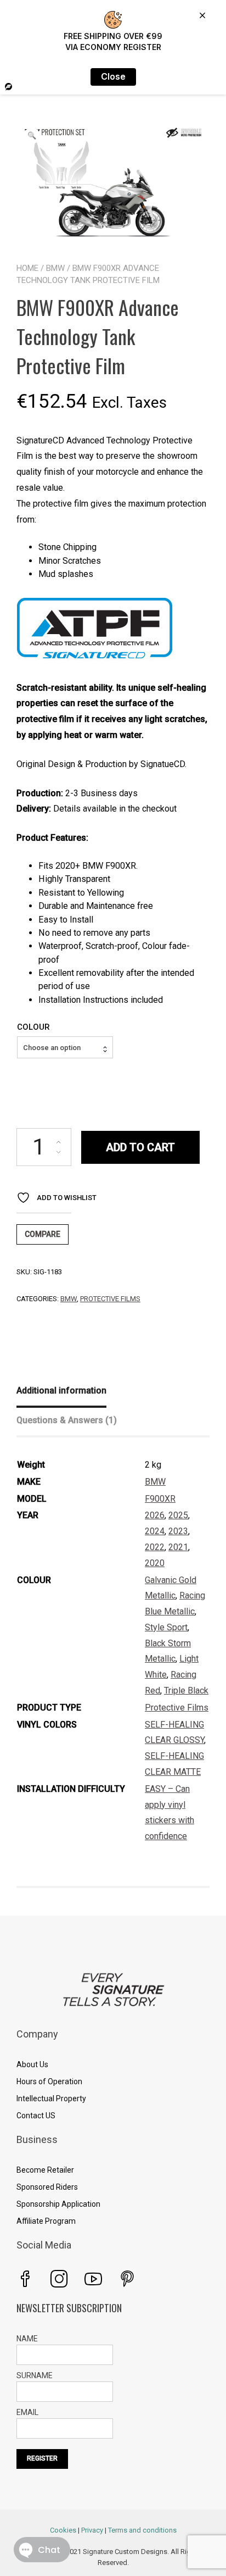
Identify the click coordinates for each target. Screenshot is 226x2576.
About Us (32, 2064)
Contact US (36, 2116)
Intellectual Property (51, 2098)
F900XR (160, 1499)
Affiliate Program (46, 2221)
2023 (178, 1531)
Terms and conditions (142, 2530)
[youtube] (93, 2279)
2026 (155, 1515)
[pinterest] (127, 2279)
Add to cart (140, 1147)
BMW (55, 268)
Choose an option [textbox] (52, 1048)
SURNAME (35, 2375)
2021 (178, 1547)
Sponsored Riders (47, 2187)
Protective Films (177, 1708)
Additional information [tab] (61, 1390)
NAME (27, 2339)
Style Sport (166, 1627)
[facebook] (25, 2279)
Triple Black (186, 1690)
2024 (155, 1531)
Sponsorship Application (58, 2204)
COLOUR (33, 1027)
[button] (32, 136)
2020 (155, 1563)
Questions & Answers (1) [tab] (67, 1420)
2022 (155, 1547)
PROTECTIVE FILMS (110, 1299)
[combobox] (65, 1047)
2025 (178, 1515)
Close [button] (113, 77)
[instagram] (59, 2279)
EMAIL (27, 2412)
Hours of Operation (49, 2081)
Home (27, 268)
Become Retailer (45, 2170)
